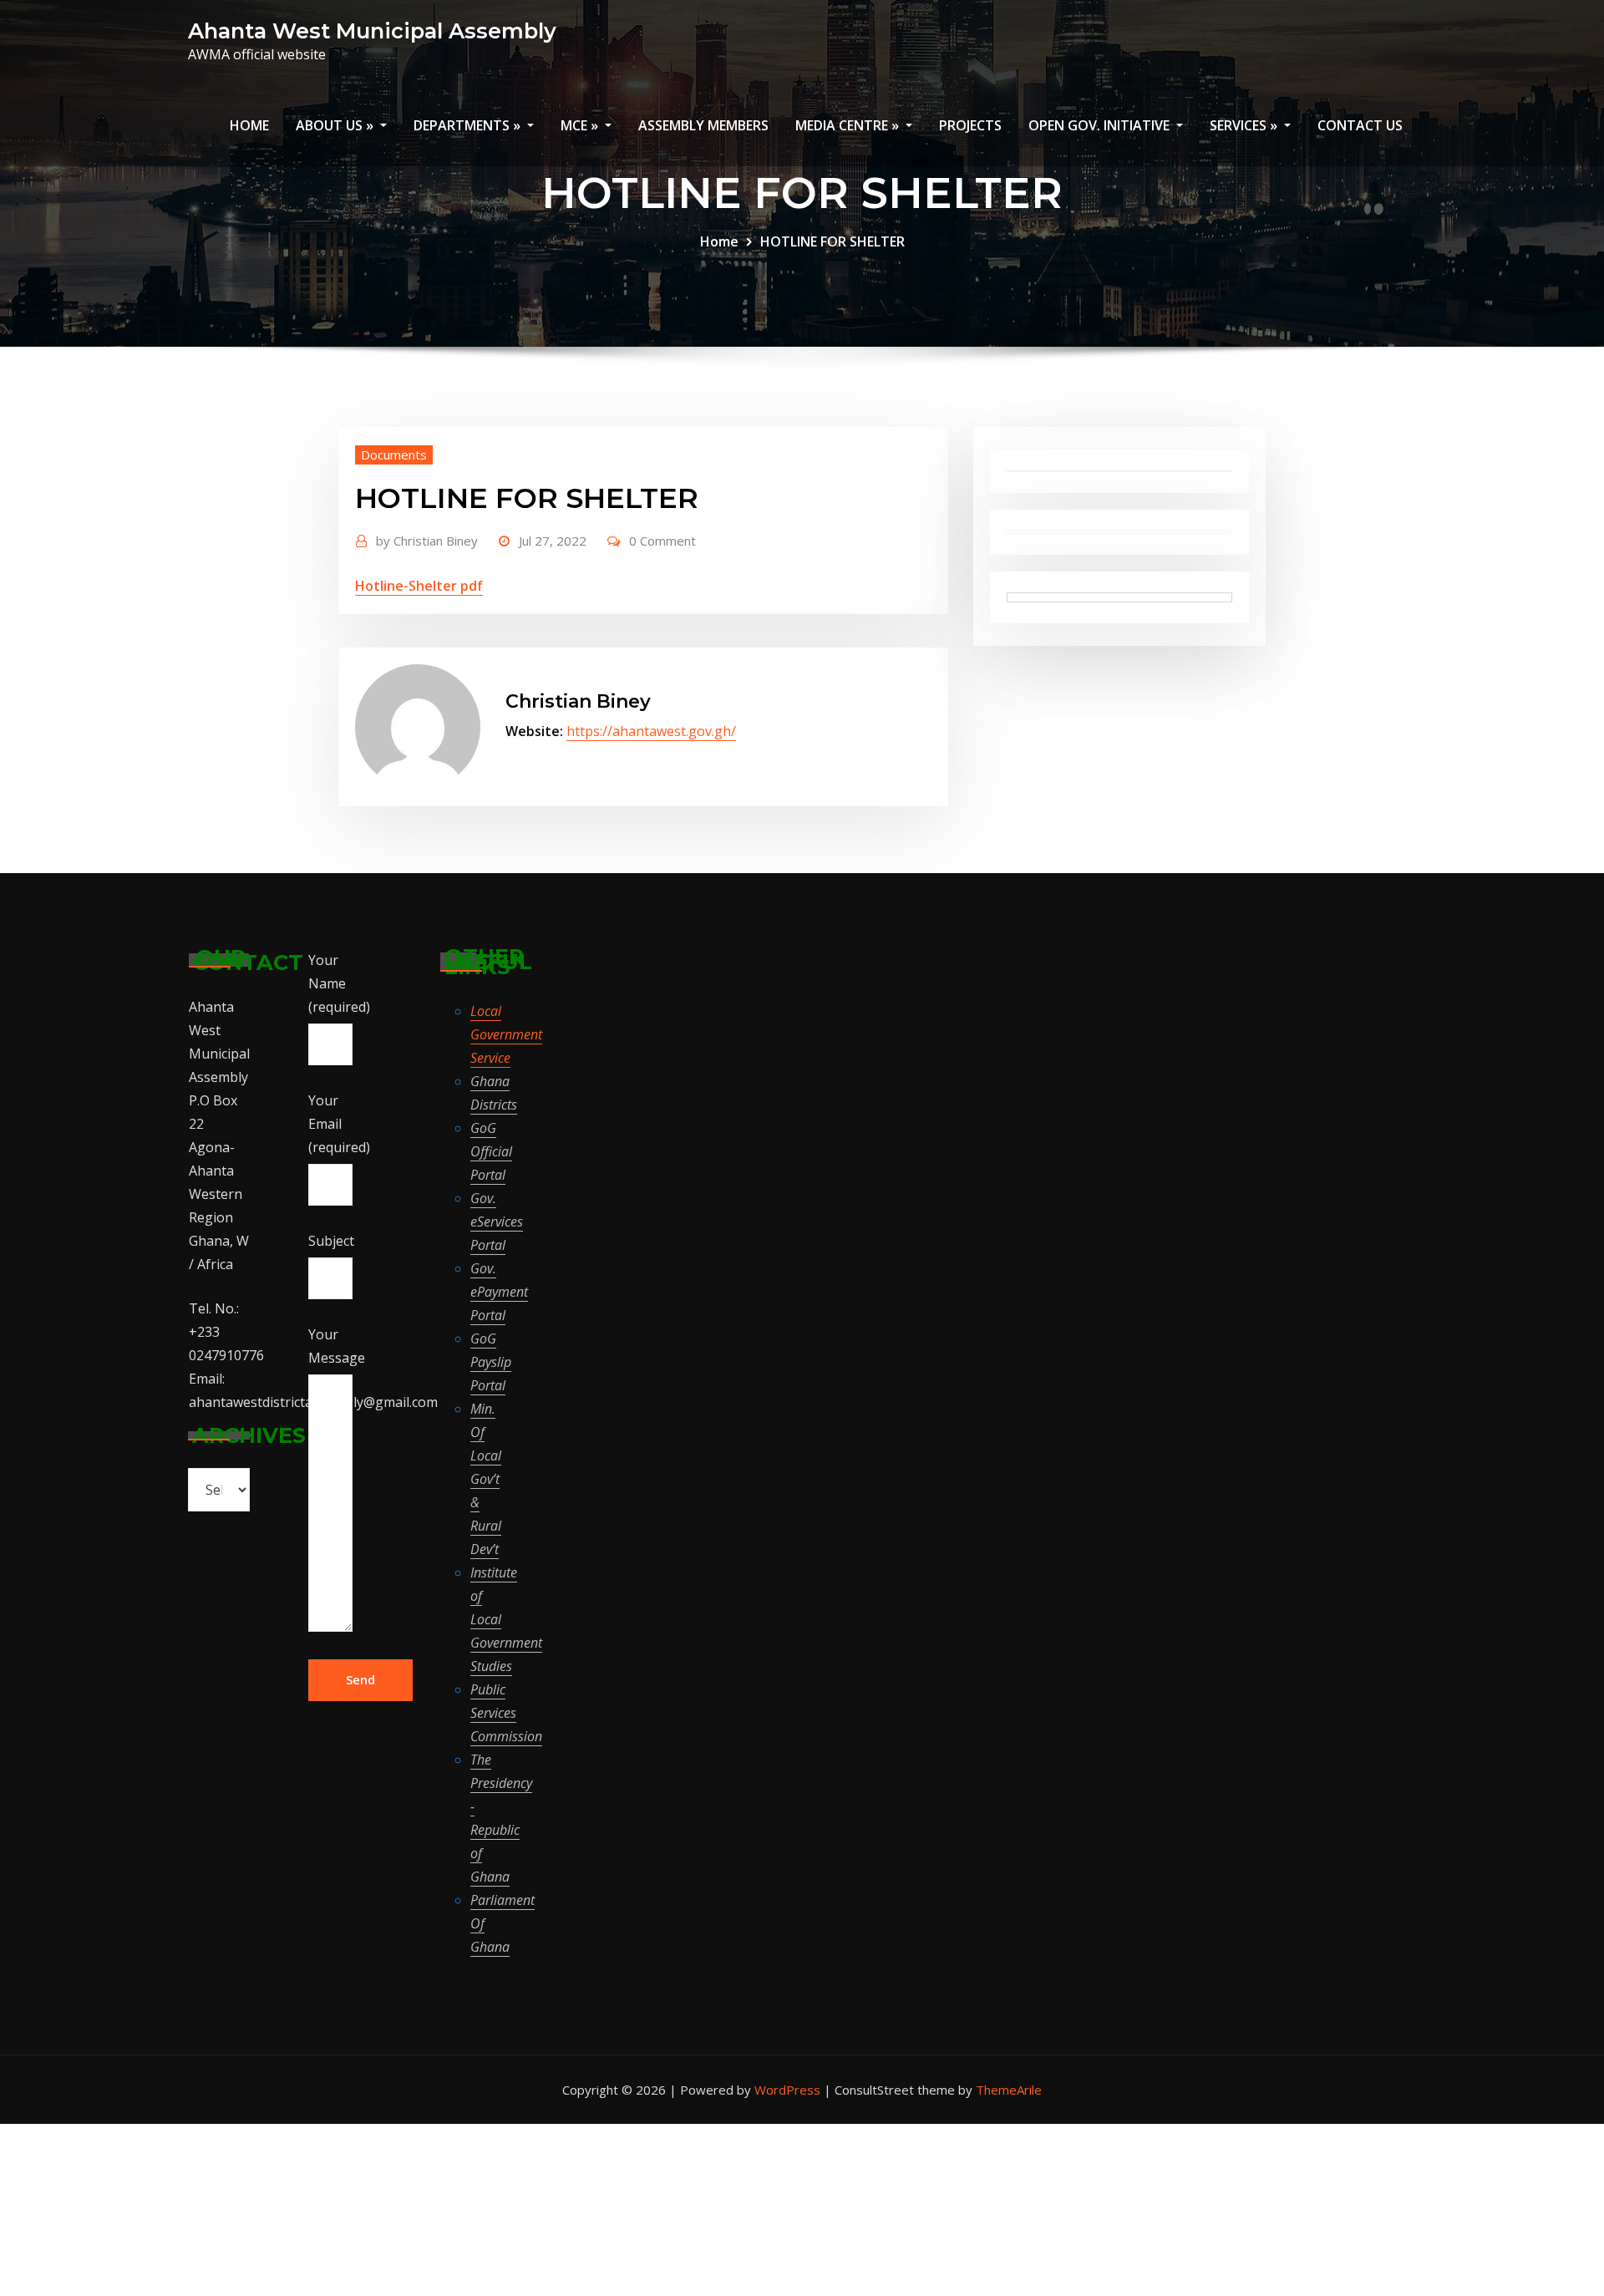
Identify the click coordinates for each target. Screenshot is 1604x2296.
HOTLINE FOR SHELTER (832, 241)
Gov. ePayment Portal (499, 1292)
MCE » (581, 125)
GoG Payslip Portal (491, 1362)
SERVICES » (1245, 125)
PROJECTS (970, 125)
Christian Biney (578, 701)
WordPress (787, 2090)
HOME (249, 125)
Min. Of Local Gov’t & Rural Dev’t (486, 1479)
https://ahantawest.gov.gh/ (651, 731)
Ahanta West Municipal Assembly (372, 30)
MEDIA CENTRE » (849, 125)
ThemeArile (1009, 2090)
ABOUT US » (336, 125)
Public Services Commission (506, 1713)
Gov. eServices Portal (497, 1222)
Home (719, 241)
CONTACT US (1360, 125)
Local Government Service (506, 1034)
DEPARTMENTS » (469, 125)
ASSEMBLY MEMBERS (703, 125)
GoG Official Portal (491, 1151)
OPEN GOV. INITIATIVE (1101, 125)
